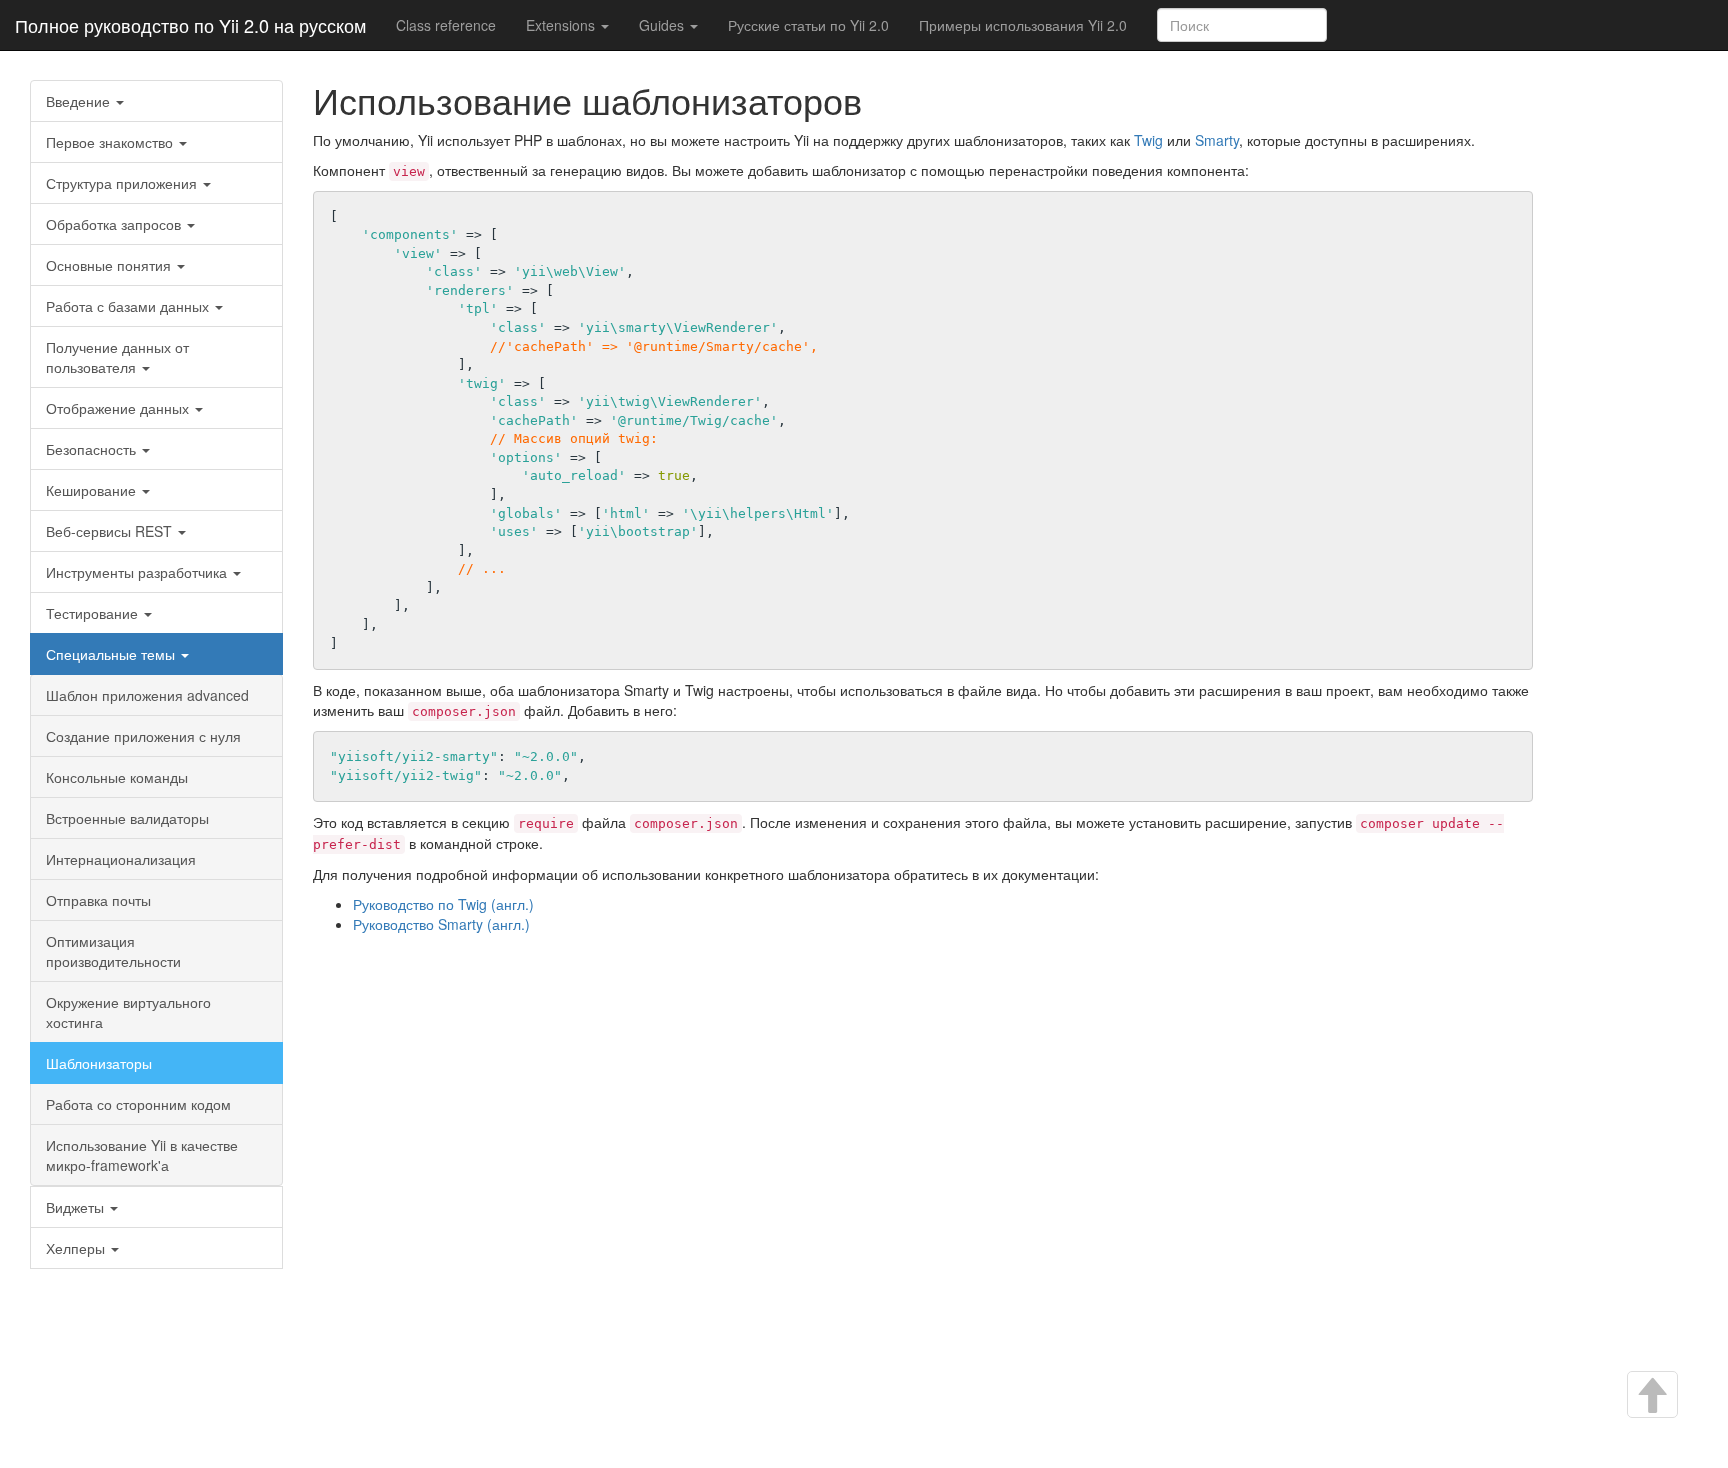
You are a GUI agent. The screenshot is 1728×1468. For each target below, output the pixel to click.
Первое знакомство (111, 142)
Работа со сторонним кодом (138, 1104)
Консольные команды (117, 777)
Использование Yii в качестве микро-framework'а (142, 1155)
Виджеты (77, 1207)
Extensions (562, 25)
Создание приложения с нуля (143, 736)
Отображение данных (119, 408)
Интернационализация (121, 859)
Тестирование (94, 613)
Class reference (446, 25)
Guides (663, 25)
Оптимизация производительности (113, 951)
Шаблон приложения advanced (147, 695)
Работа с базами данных (129, 306)
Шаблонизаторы (99, 1063)
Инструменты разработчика (138, 572)
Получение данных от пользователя (117, 357)
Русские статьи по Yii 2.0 (808, 25)
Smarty (1217, 140)
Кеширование (93, 490)
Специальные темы (112, 654)
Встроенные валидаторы (127, 818)
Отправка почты (98, 900)
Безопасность (93, 449)
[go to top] (1651, 1396)
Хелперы (77, 1248)
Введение (80, 101)
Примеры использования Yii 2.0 (1023, 25)
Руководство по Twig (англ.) (443, 904)
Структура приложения (123, 183)
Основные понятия (110, 265)
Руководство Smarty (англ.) (441, 924)
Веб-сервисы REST (111, 531)
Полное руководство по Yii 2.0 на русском (190, 25)
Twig (1148, 140)
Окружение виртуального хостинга (128, 1012)
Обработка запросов (115, 224)
